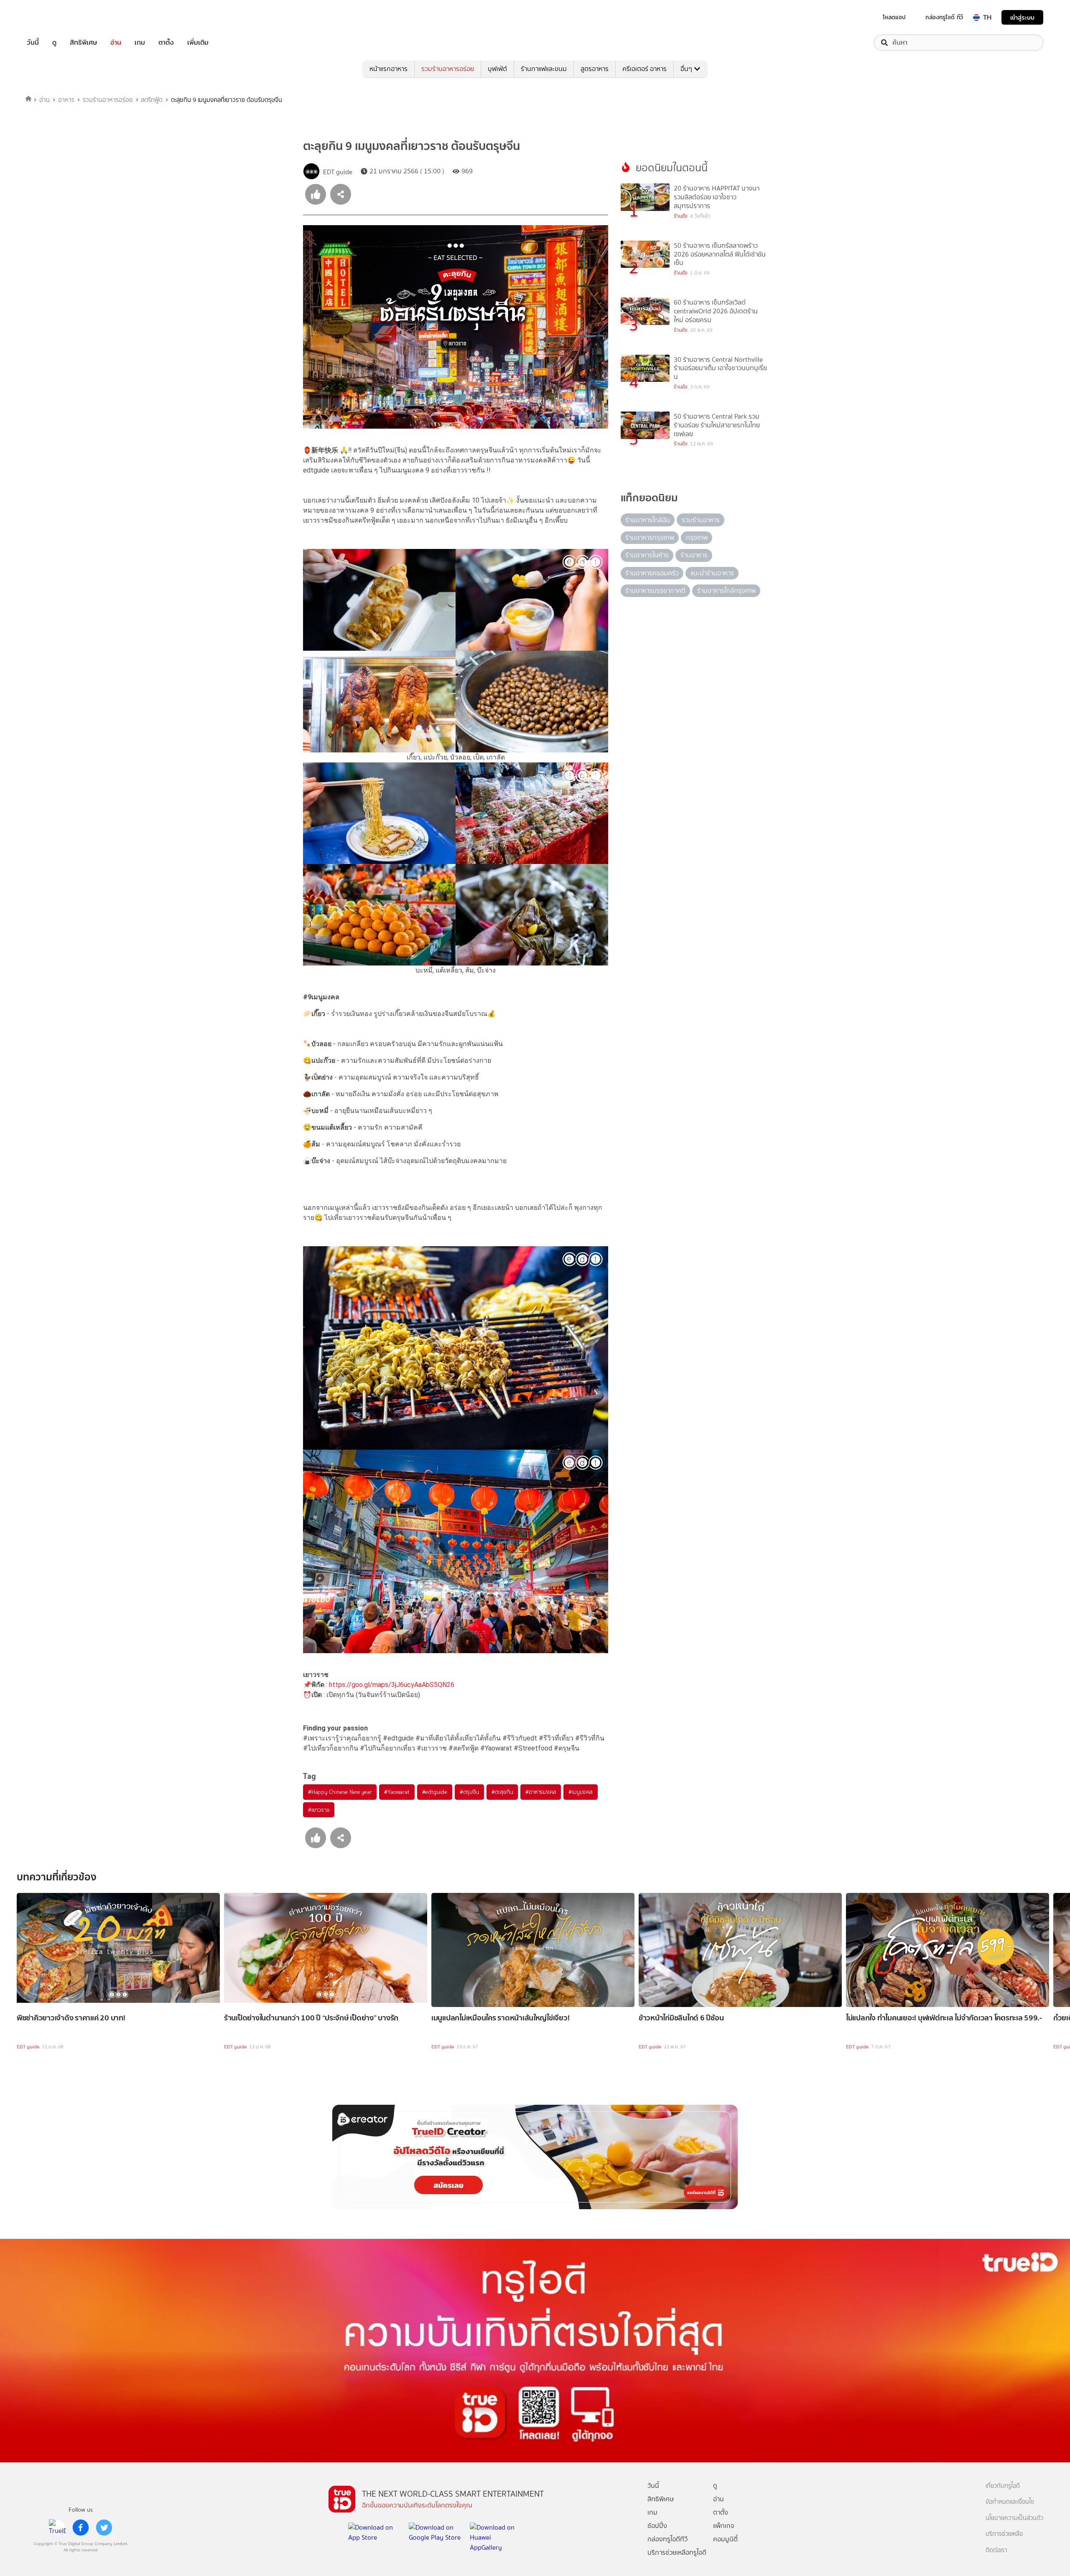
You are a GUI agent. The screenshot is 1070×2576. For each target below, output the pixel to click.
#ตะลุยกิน (502, 1792)
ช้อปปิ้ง (657, 2526)
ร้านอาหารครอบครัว (652, 573)
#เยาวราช (319, 1810)
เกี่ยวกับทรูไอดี (1003, 2486)
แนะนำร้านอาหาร (712, 573)
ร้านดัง (681, 216)
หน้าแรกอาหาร (389, 69)
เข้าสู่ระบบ (1022, 17)
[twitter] (104, 2528)
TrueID (52, 17)
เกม (140, 43)
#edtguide (435, 1792)
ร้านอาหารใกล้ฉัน (648, 520)
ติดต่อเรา (996, 2550)
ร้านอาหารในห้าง (647, 555)
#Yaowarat (397, 1792)
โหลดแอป (894, 17)
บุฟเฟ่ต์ (497, 69)
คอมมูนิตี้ (725, 2539)
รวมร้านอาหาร (701, 520)
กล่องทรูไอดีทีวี (667, 2539)
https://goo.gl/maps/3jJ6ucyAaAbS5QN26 (392, 1685)
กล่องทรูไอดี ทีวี (944, 17)
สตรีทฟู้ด (152, 100)
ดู (54, 43)
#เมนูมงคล (580, 1792)
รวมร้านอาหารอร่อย (448, 69)
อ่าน (116, 43)
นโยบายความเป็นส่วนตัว (1014, 2518)
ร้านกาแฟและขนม (544, 69)
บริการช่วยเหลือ (1004, 2534)
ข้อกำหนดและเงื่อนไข (1010, 2502)
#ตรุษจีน (469, 1792)
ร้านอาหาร (694, 555)
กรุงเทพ (697, 537)
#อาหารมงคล (541, 1792)
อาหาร (66, 100)
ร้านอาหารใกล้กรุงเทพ (726, 591)
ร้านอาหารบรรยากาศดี (655, 591)
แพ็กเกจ (724, 2526)
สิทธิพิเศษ (83, 43)
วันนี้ (33, 43)
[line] (57, 2528)
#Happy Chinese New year (340, 1792)
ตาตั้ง (166, 43)
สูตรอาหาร (595, 69)
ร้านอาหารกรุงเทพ (650, 537)
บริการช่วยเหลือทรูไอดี (677, 2552)
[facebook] (81, 2528)
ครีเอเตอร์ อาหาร (645, 69)
